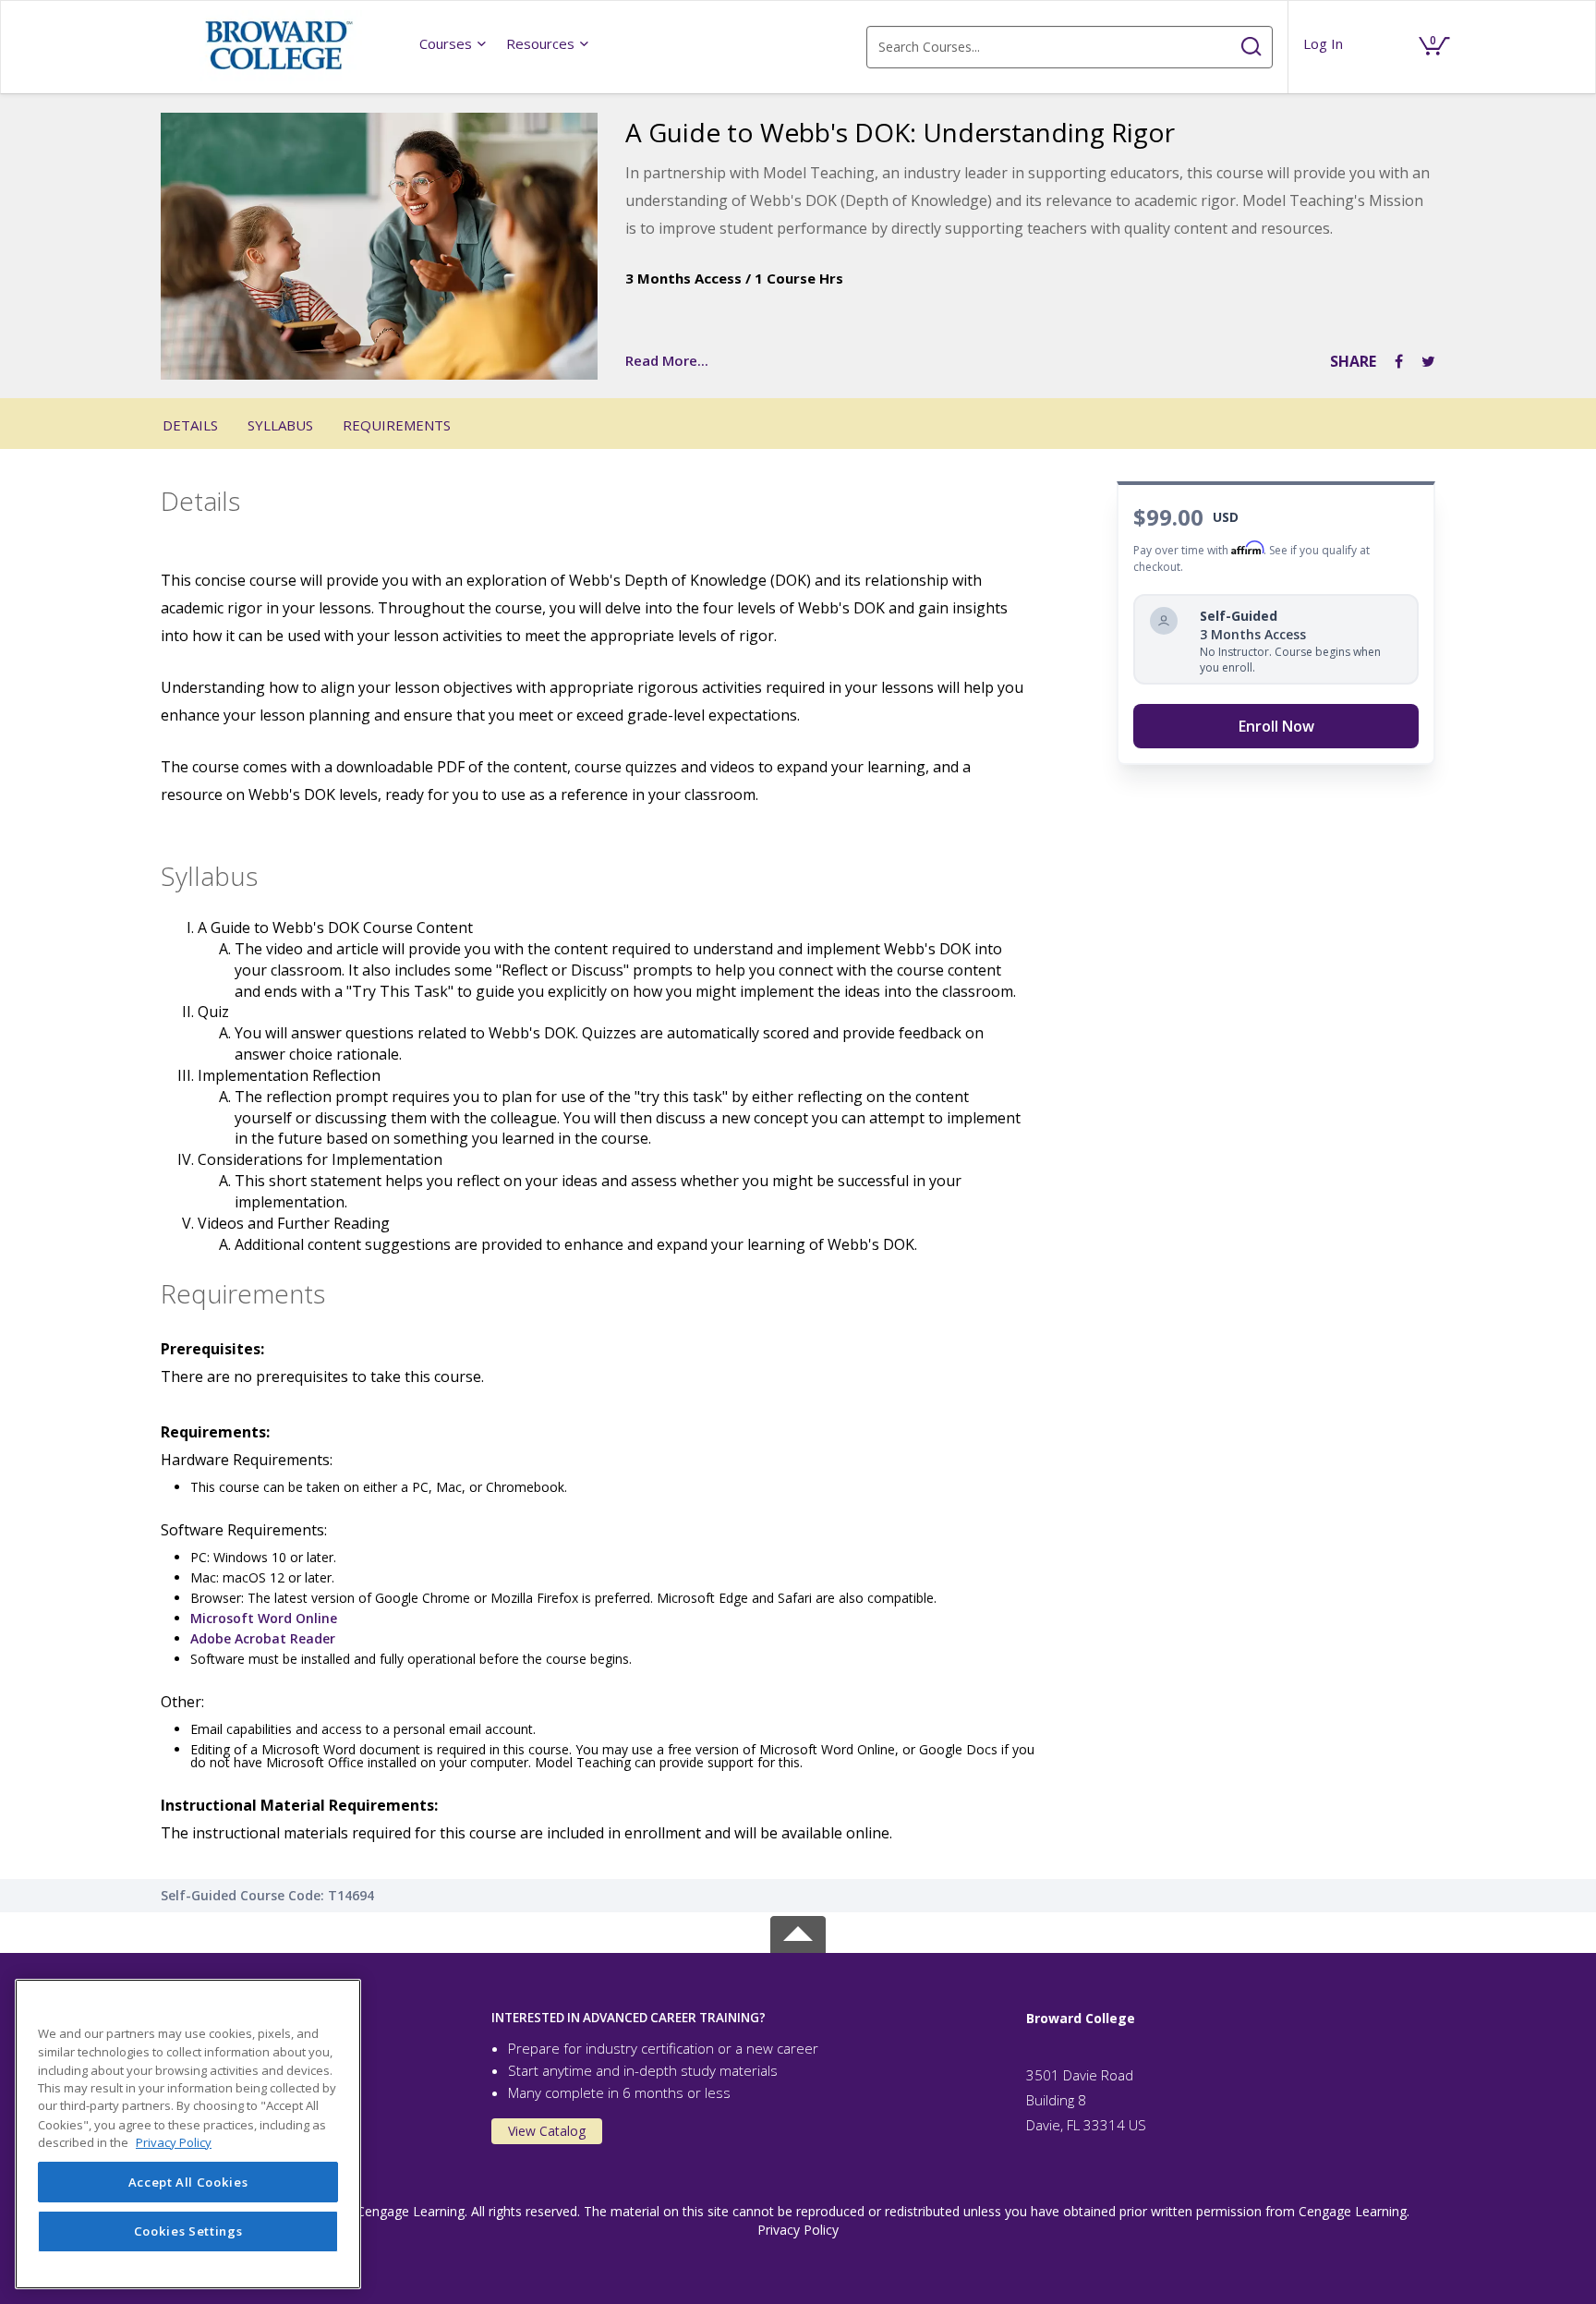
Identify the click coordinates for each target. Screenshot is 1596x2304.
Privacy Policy (798, 2230)
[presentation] (453, 43)
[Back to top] (798, 1930)
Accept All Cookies (188, 2182)
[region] (188, 2134)
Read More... (667, 360)
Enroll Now (1276, 726)
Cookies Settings (188, 2232)
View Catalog (547, 2131)
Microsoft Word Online (264, 1618)
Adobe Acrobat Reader (263, 1638)
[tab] (745, 2018)
